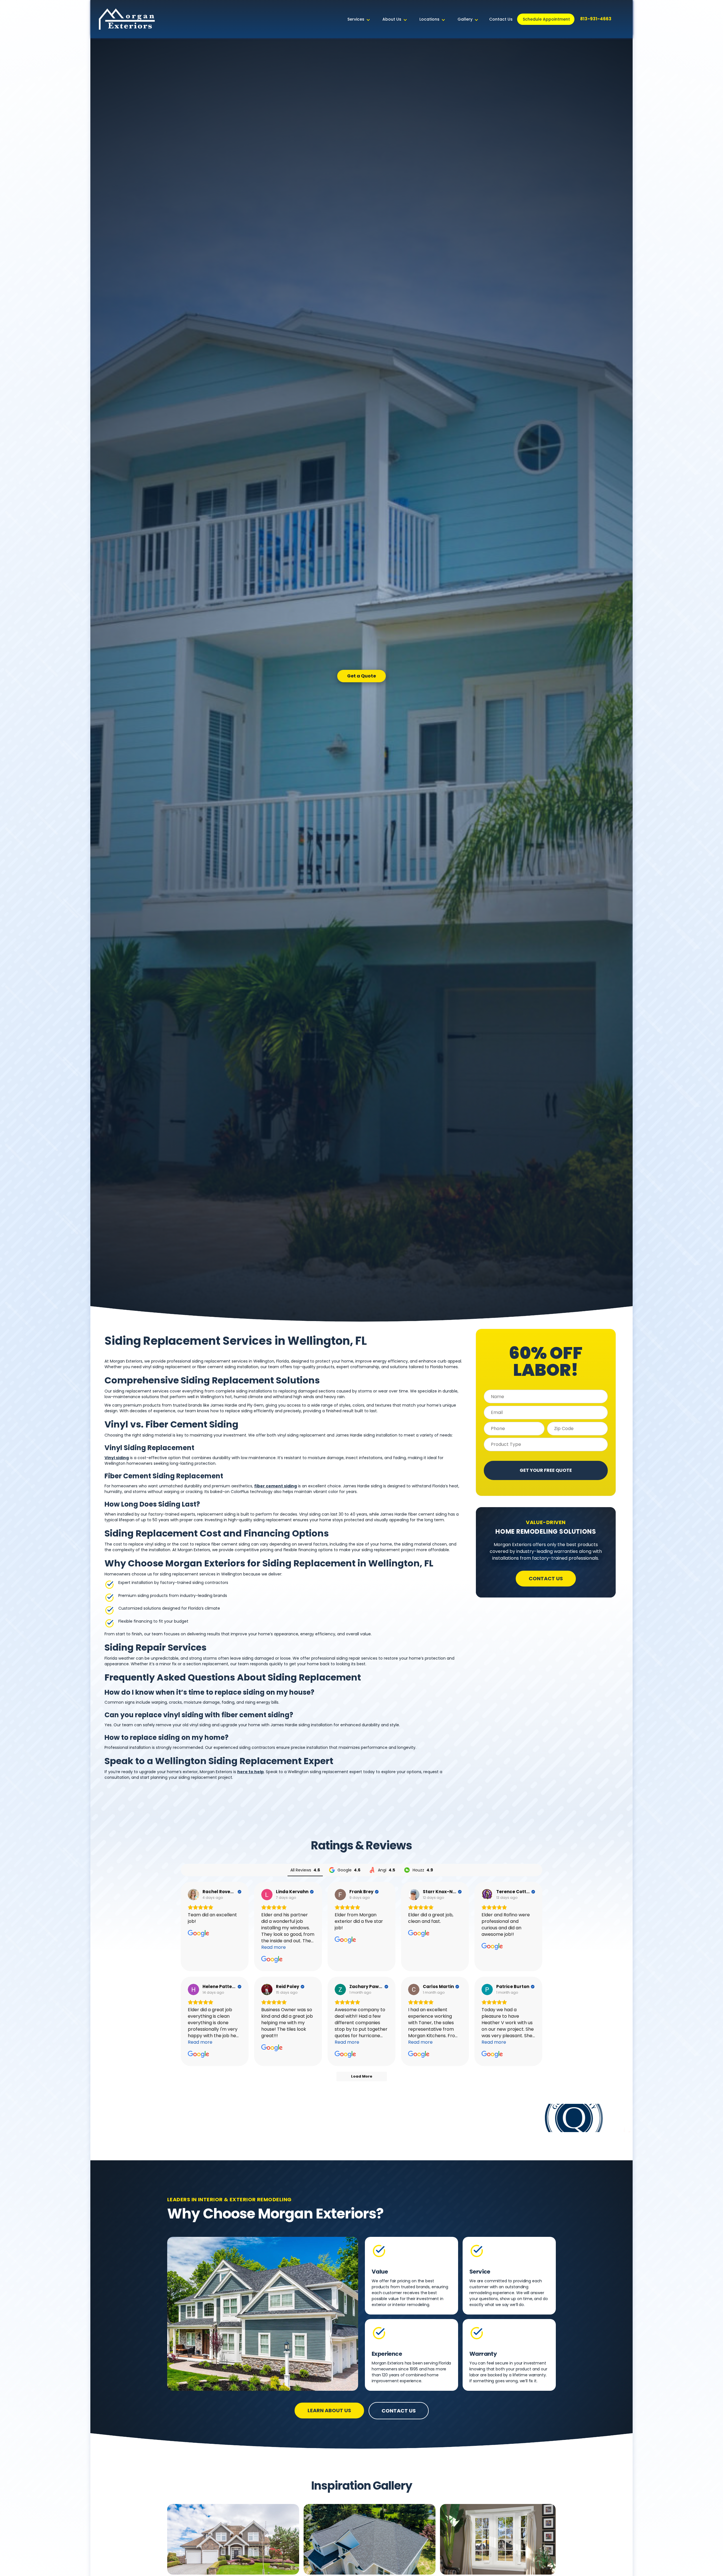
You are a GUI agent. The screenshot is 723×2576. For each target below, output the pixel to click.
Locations (429, 19)
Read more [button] (274, 1947)
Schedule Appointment (546, 19)
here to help (251, 1772)
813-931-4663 (596, 19)
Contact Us (501, 19)
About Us (392, 19)
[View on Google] (193, 1895)
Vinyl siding (117, 1458)
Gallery (465, 19)
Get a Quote (361, 676)
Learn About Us (329, 2410)
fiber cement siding (276, 1486)
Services (356, 19)
